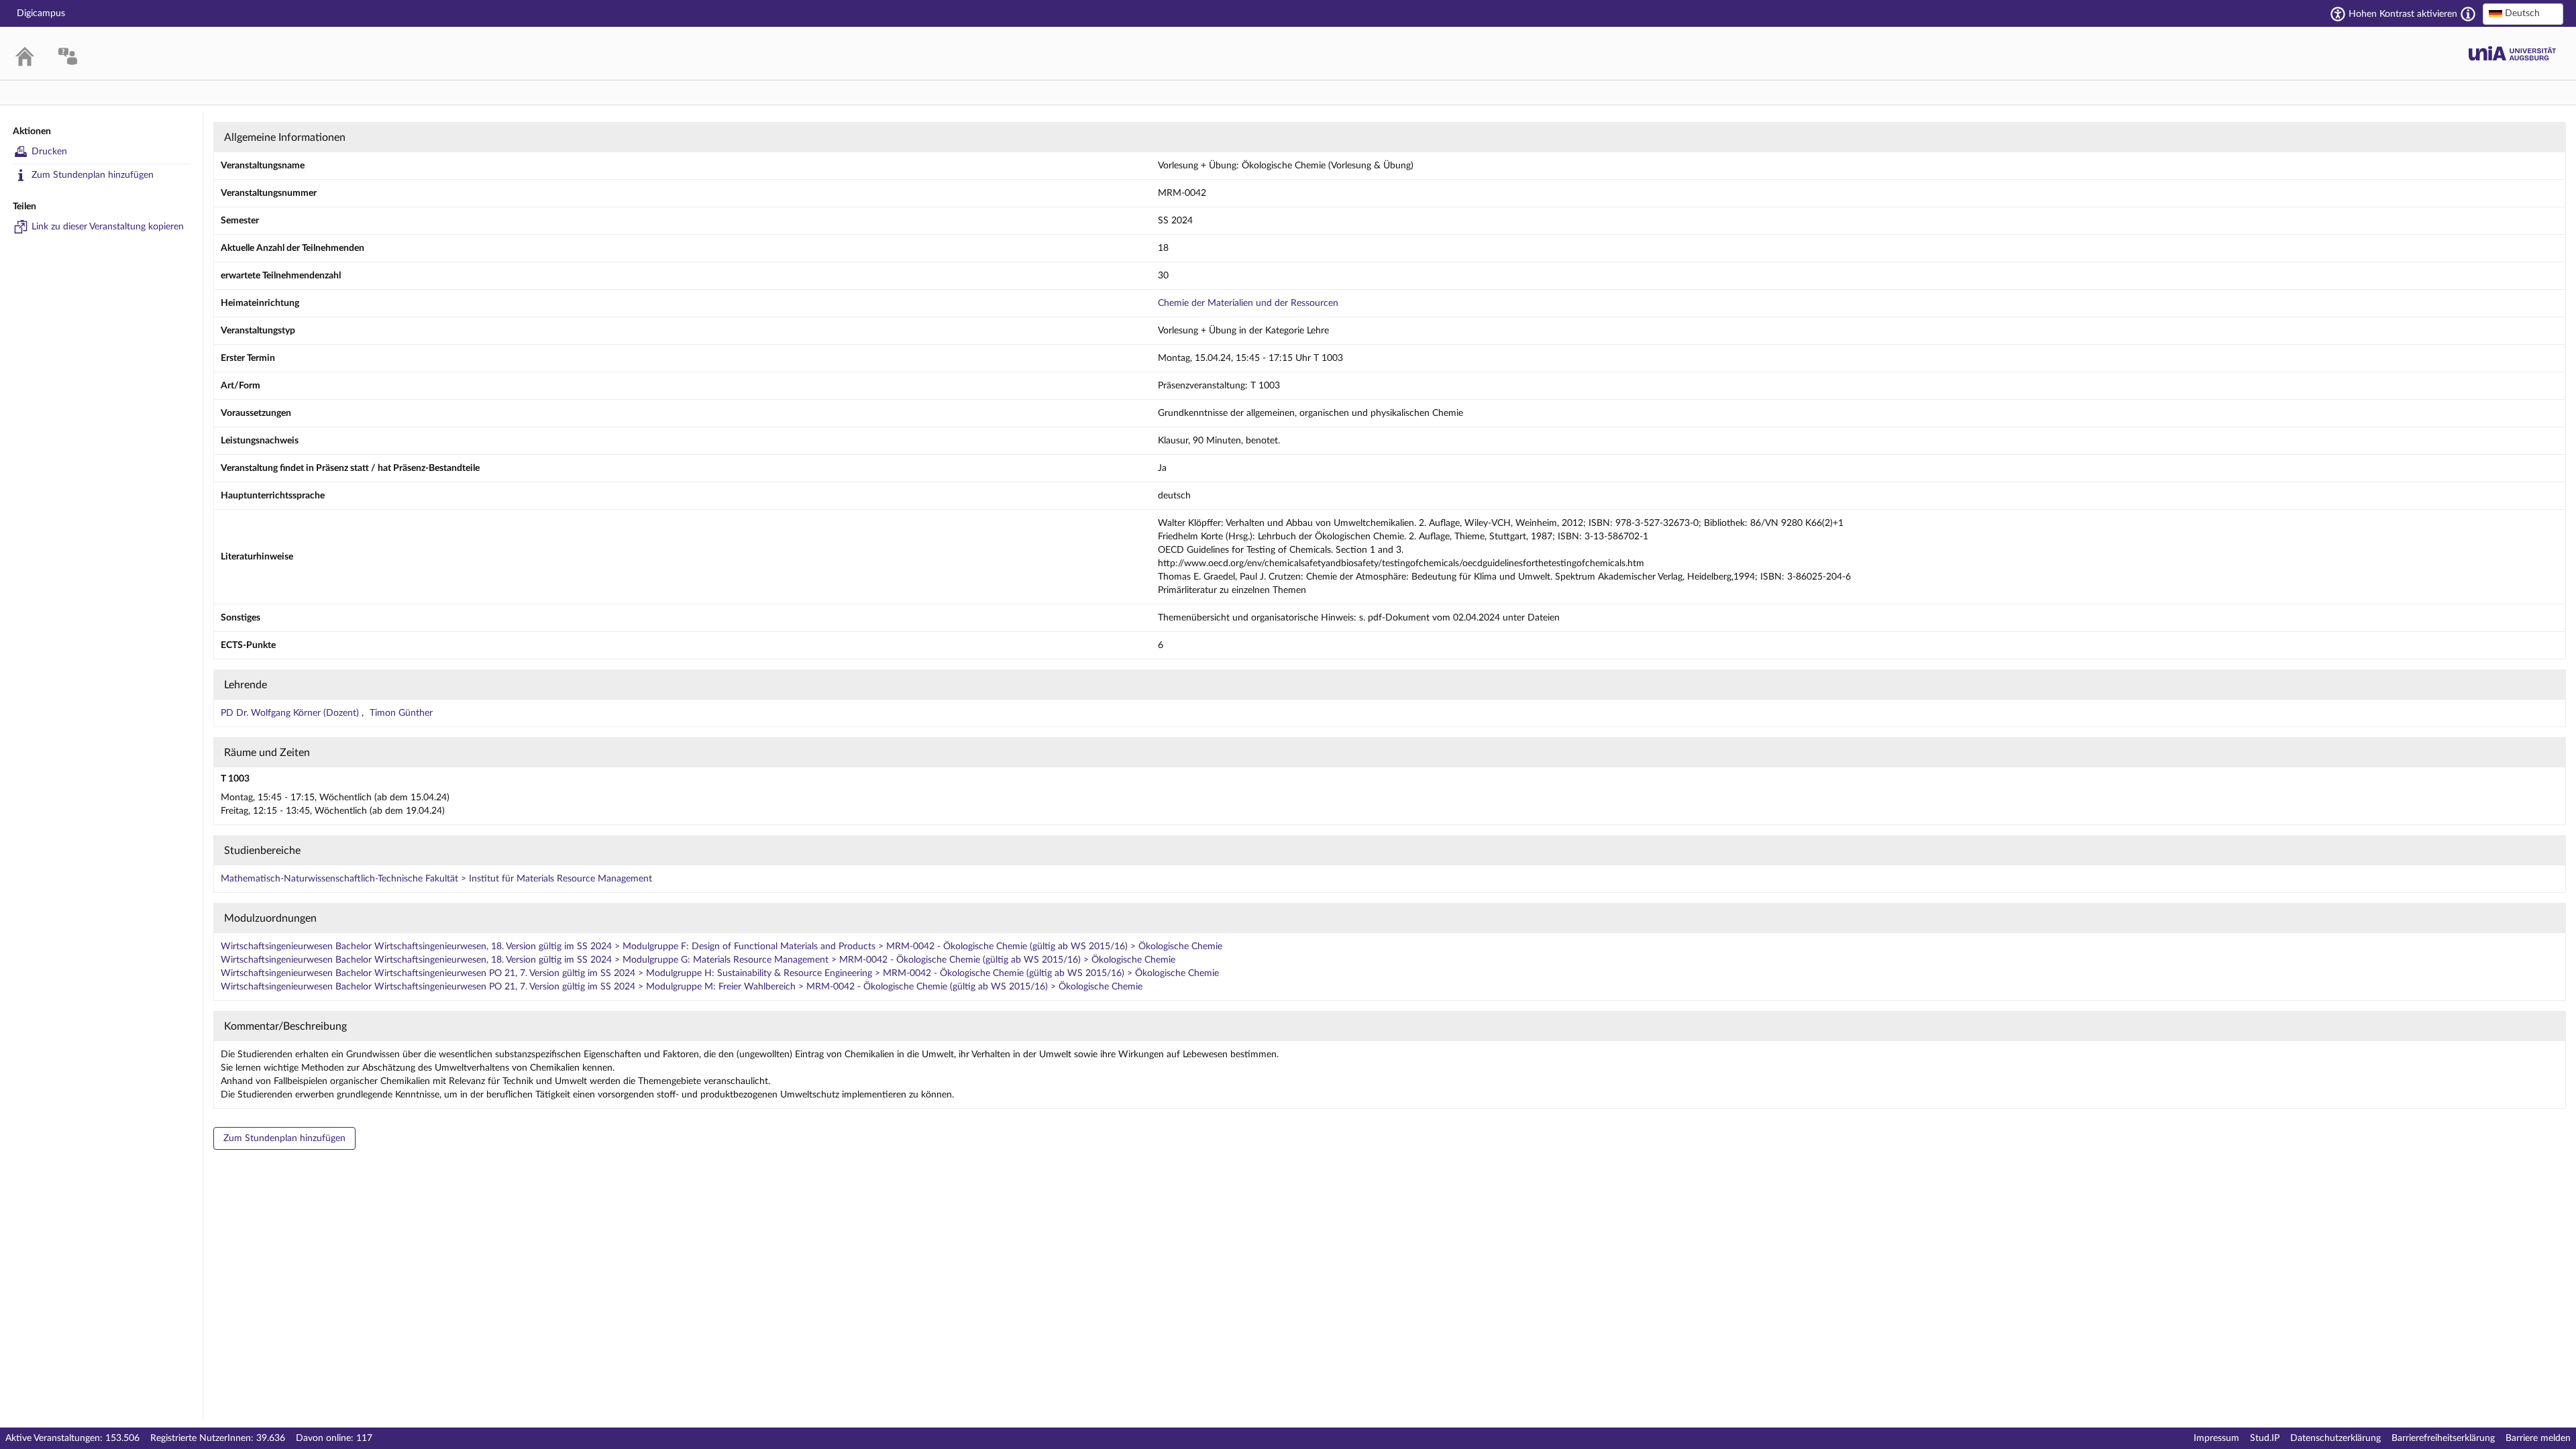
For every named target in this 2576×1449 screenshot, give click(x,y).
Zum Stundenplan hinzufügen (93, 175)
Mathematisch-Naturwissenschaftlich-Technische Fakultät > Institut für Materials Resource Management (436, 879)
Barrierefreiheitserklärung (2443, 1438)
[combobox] (2523, 14)
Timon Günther (401, 713)
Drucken (49, 152)
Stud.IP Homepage (2512, 53)
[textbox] (2523, 13)
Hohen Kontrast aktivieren (2403, 14)
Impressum (2216, 1438)
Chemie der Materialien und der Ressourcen (1248, 303)
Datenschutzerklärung (2336, 1438)
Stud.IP (2265, 1438)
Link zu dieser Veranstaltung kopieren (108, 227)
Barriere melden (2538, 1438)
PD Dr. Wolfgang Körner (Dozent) (291, 713)
